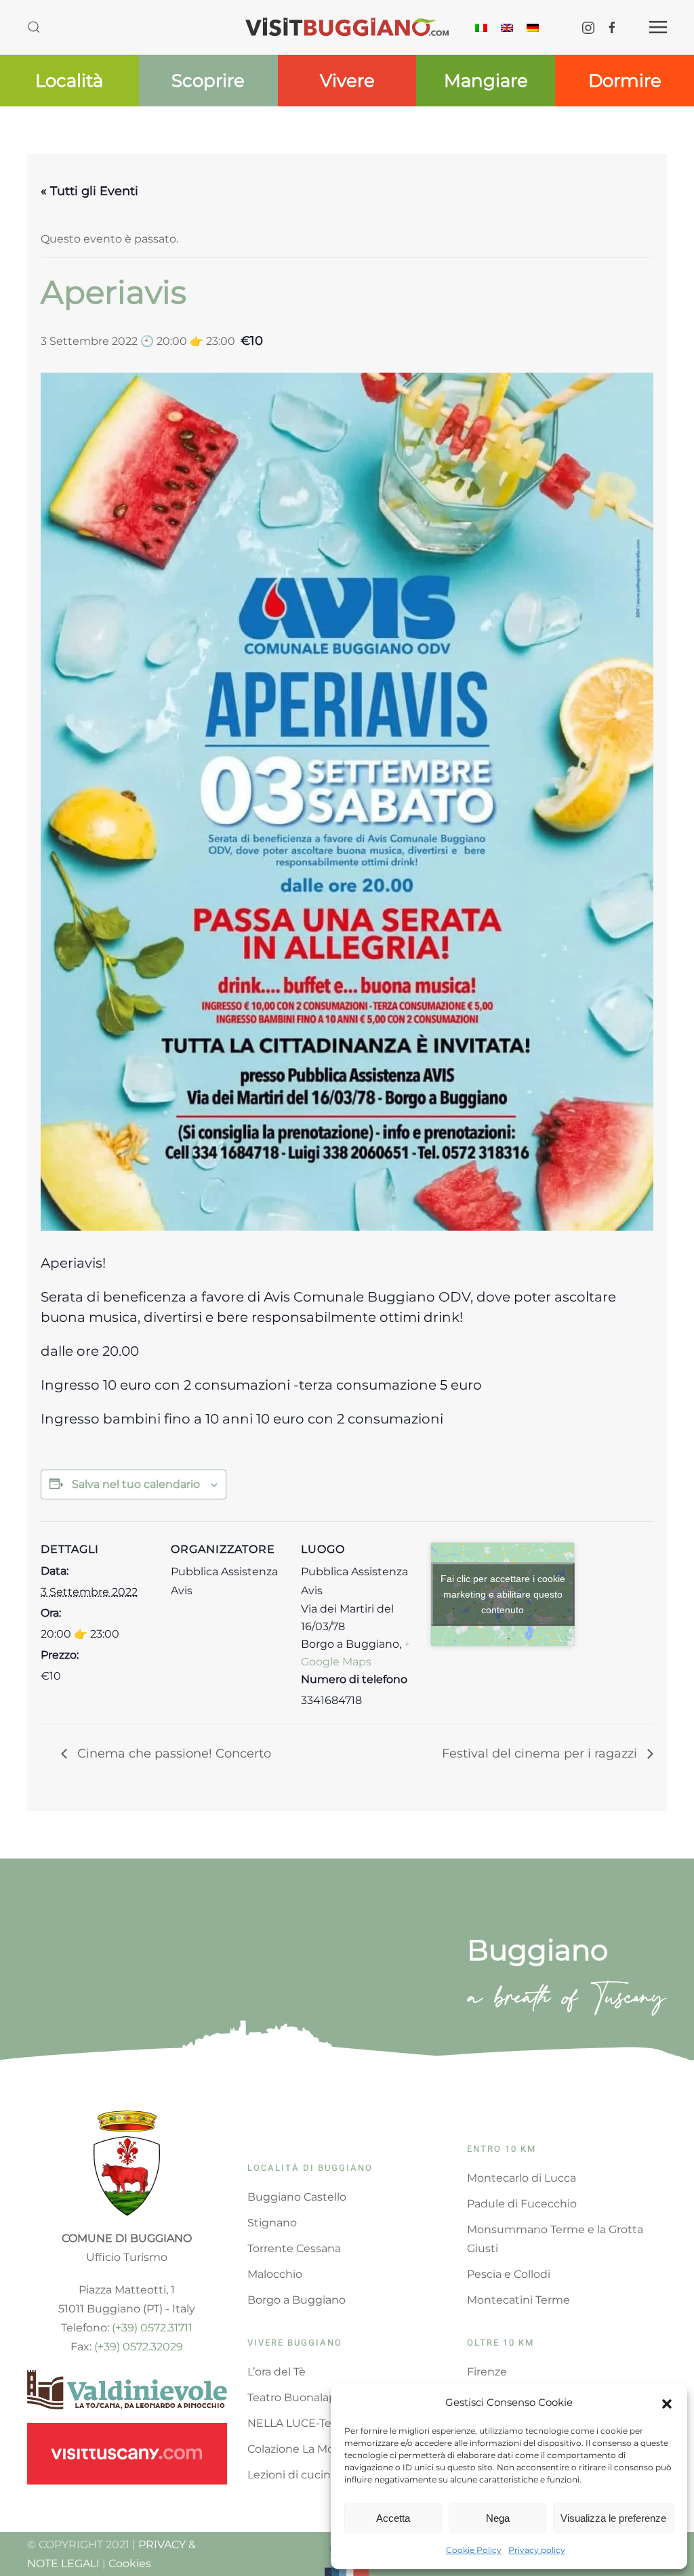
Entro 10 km (502, 2149)
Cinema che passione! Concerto (172, 1753)
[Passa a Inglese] (507, 27)
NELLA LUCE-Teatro (300, 2423)
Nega (498, 2518)
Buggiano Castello (297, 2197)
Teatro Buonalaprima (304, 2397)
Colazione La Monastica (310, 2449)
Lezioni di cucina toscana (315, 2475)
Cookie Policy (474, 2550)
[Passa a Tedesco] (533, 27)
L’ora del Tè (277, 2372)
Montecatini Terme (518, 2300)
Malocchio (275, 2274)
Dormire (625, 81)
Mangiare (486, 81)
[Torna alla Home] (347, 27)
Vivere (347, 81)
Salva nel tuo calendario (136, 1484)
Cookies (130, 2563)
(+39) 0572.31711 (152, 2328)
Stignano (272, 2223)
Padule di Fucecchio (522, 2204)
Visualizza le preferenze (613, 2518)
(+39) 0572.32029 (139, 2347)
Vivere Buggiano (295, 2343)
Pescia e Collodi (509, 2274)
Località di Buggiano (310, 2168)
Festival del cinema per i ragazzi (541, 1753)
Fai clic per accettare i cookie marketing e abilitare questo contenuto (503, 1594)
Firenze (487, 2372)
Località (69, 81)
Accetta (393, 2518)
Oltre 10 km (501, 2343)
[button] (667, 2403)
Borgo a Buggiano (297, 2300)
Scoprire (208, 81)
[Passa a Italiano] (481, 27)
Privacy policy (537, 2550)
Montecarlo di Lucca (522, 2178)
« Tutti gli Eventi (89, 191)
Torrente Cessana (294, 2248)
